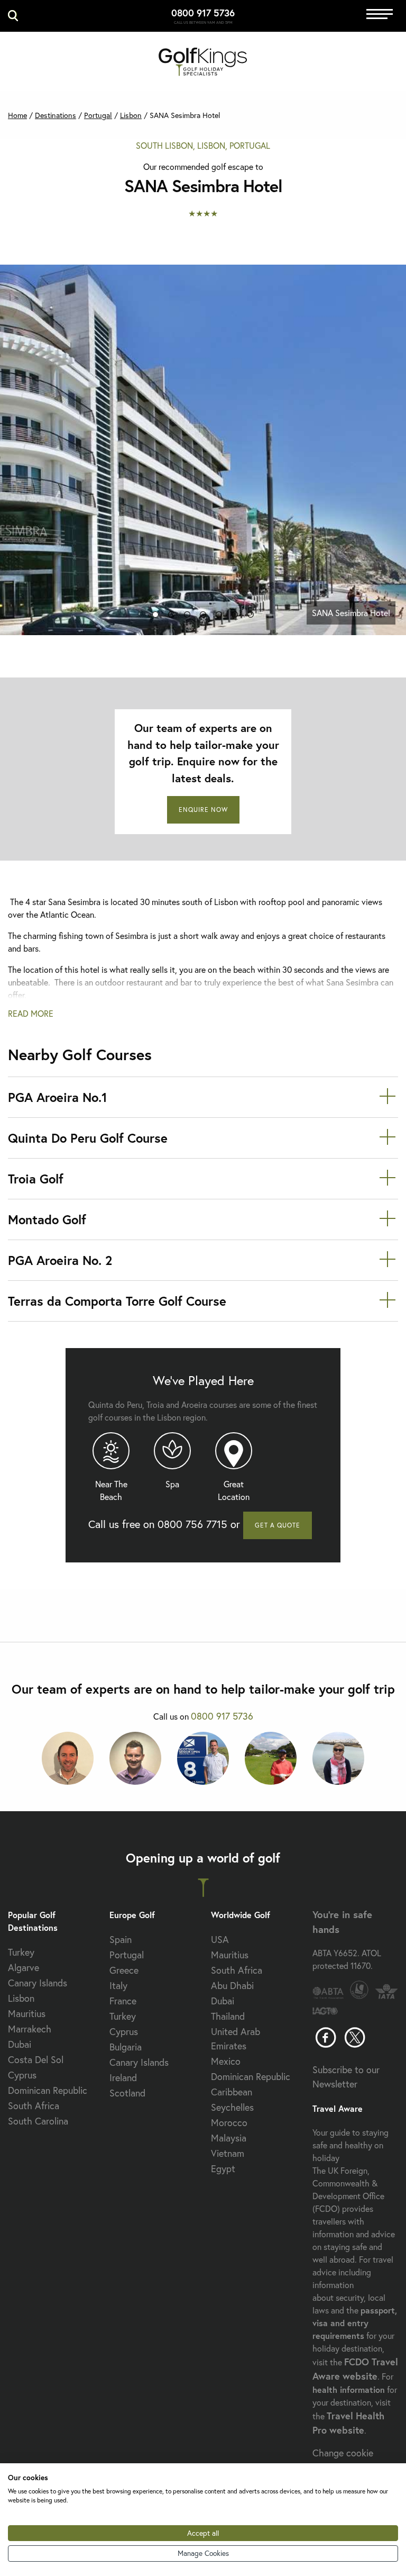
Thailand (228, 2016)
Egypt (223, 2168)
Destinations (56, 115)
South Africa (34, 2105)
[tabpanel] (203, 450)
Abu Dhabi (232, 1985)
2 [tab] (171, 617)
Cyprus (22, 2075)
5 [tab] (219, 617)
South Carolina (38, 2121)
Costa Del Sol (36, 2059)
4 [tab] (203, 617)
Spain (121, 1939)
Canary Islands (38, 1983)
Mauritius (27, 2013)
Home (17, 115)
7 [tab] (251, 617)
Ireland (123, 2077)
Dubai (20, 2044)
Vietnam (228, 2153)
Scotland (127, 2093)
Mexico (226, 2061)
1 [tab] (155, 617)
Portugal (98, 115)
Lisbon (131, 115)
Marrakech (30, 2029)
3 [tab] (187, 617)
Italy (118, 1985)
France (123, 2001)
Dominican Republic (48, 2090)
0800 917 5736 (203, 13)
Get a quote (278, 1525)
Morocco (229, 2122)
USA (220, 1939)
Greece (124, 1970)
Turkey (21, 1952)
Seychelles (232, 2107)
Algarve (24, 1967)
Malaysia (229, 2138)
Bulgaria (126, 2047)
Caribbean (232, 2092)
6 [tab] (235, 617)
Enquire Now (203, 810)
